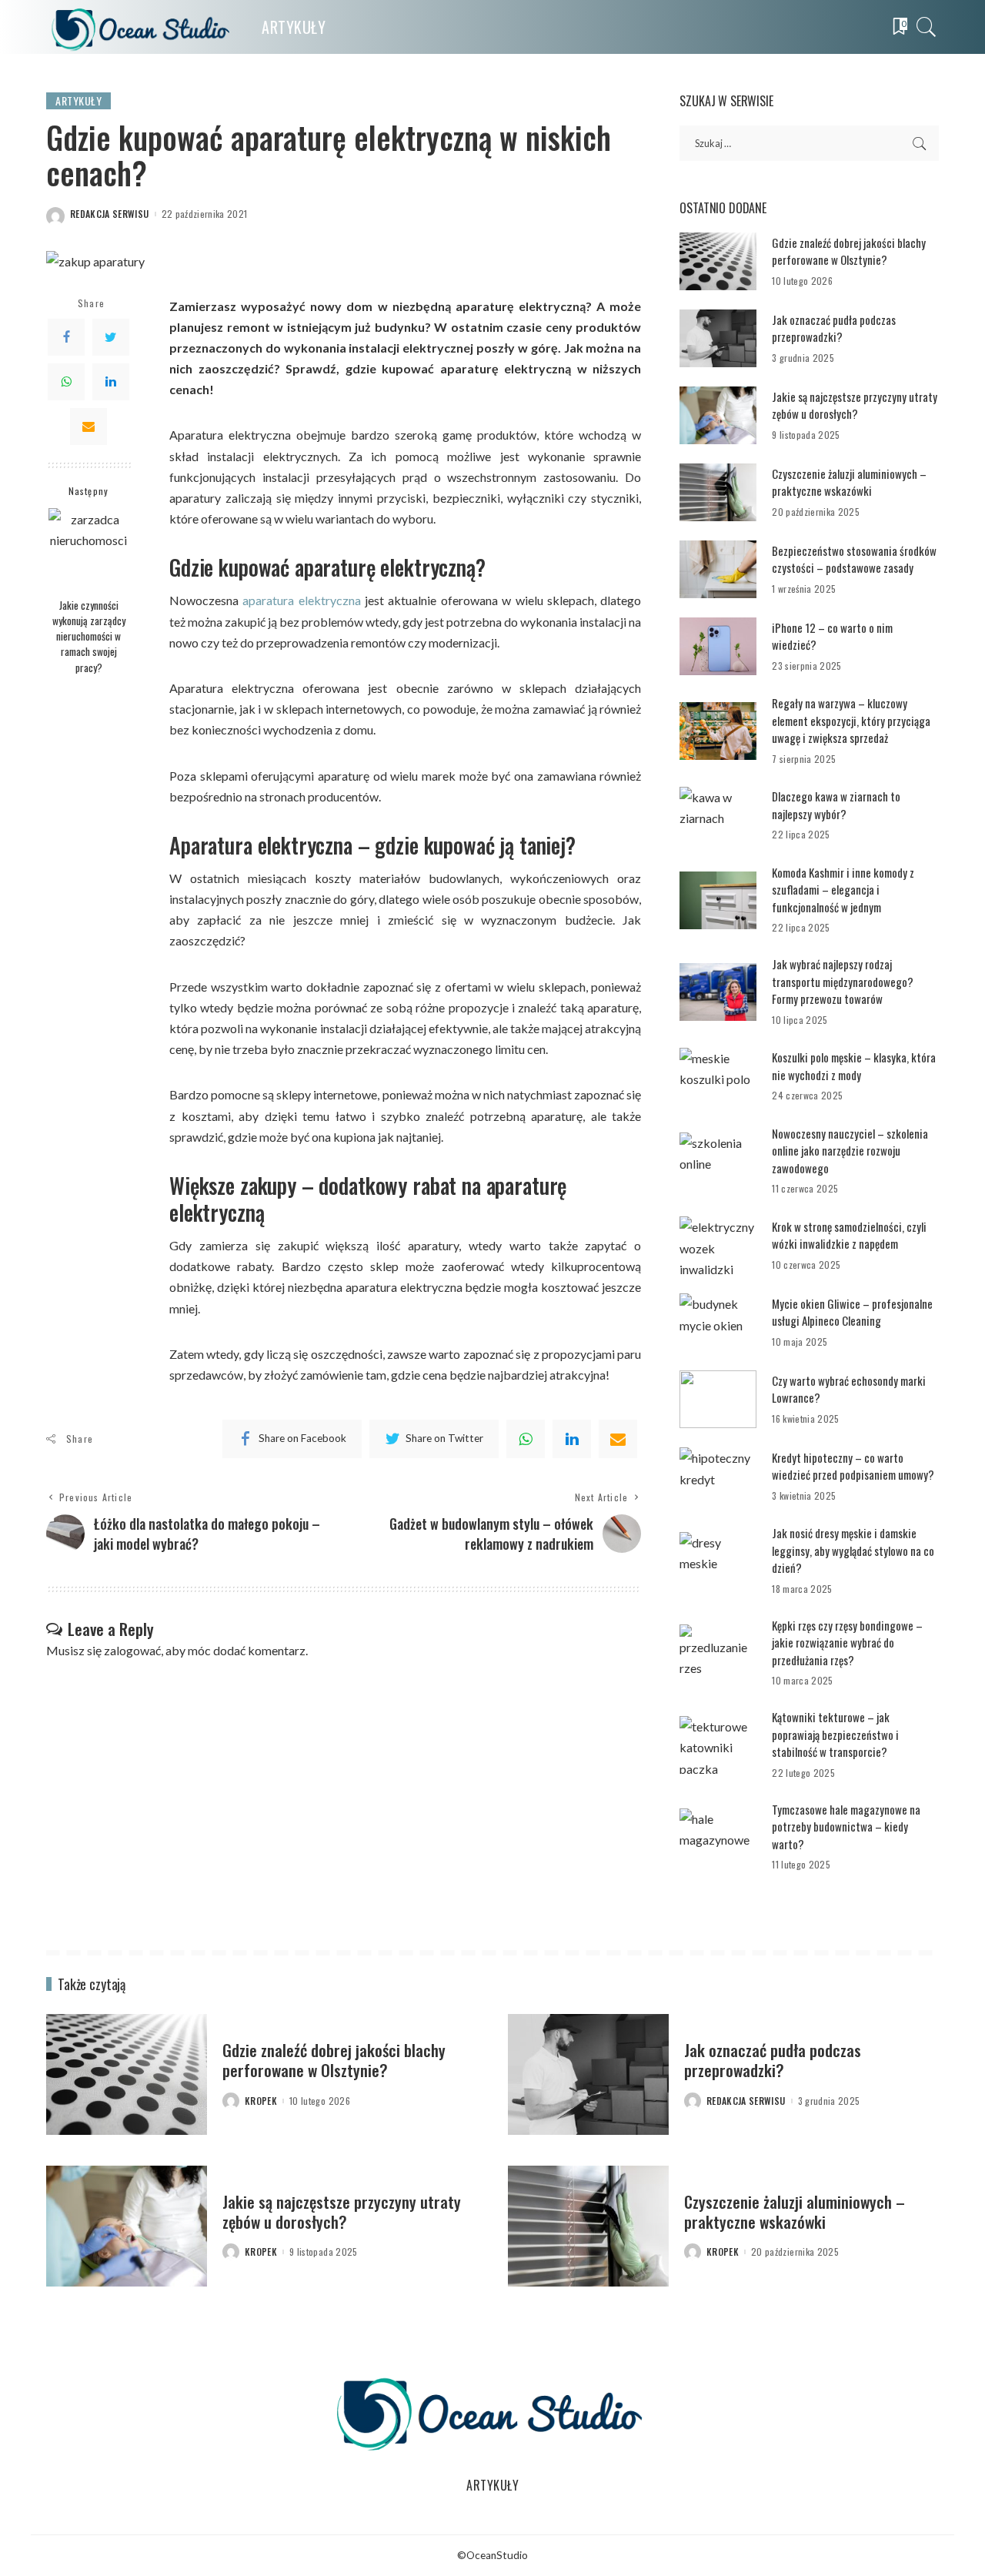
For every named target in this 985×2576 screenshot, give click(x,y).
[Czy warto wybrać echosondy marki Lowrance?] (718, 1399)
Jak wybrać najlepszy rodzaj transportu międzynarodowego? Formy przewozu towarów (843, 981)
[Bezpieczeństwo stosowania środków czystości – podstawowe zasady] (718, 569)
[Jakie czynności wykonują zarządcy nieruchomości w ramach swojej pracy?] (89, 549)
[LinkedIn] (111, 382)
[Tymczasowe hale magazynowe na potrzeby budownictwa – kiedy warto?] (718, 1837)
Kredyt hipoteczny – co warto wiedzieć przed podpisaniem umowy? (853, 1466)
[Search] (927, 27)
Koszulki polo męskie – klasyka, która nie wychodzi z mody (854, 1066)
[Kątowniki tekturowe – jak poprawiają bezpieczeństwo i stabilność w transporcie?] (718, 1745)
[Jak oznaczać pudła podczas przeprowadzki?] (718, 338)
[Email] (88, 427)
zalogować (132, 1650)
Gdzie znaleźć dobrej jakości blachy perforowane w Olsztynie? (849, 251)
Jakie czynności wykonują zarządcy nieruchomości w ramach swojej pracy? (89, 636)
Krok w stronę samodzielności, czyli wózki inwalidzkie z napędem (849, 1235)
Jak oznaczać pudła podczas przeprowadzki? (834, 328)
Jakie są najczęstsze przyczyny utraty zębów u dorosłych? (855, 405)
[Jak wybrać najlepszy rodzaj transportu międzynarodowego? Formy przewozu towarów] (718, 992)
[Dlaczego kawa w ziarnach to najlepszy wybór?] (718, 816)
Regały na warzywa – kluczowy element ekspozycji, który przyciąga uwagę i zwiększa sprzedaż (851, 720)
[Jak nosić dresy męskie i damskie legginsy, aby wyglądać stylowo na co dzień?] (718, 1561)
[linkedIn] (572, 1439)
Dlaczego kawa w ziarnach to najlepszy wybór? (836, 805)
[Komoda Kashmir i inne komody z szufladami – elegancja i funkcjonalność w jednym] (718, 900)
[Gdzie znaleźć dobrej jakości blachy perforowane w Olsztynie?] (718, 261)
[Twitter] (111, 337)
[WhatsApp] (66, 382)
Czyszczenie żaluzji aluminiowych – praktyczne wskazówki (849, 482)
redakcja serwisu (110, 214)
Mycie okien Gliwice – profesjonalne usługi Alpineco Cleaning (852, 1312)
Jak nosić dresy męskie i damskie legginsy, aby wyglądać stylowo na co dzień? (853, 1550)
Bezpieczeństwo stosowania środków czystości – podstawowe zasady (854, 559)
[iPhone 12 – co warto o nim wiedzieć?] (718, 646)
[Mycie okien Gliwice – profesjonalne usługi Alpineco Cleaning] (718, 1322)
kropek (261, 2101)
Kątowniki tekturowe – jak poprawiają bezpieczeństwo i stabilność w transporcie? (835, 1734)
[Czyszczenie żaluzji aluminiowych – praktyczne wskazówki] (718, 492)
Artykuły (78, 100)
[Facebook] (66, 337)
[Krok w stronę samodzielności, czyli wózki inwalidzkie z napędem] (718, 1245)
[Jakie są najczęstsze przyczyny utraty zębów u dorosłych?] (718, 415)
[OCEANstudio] (142, 27)
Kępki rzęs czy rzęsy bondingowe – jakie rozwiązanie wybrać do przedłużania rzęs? (847, 1643)
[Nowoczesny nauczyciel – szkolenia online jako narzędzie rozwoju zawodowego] (718, 1161)
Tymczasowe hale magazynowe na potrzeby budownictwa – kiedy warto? (846, 1827)
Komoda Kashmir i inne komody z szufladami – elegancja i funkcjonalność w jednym (843, 890)
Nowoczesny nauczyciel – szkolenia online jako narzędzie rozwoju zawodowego (850, 1151)
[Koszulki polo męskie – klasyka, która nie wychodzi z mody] (718, 1077)
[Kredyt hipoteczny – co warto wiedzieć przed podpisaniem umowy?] (718, 1476)
